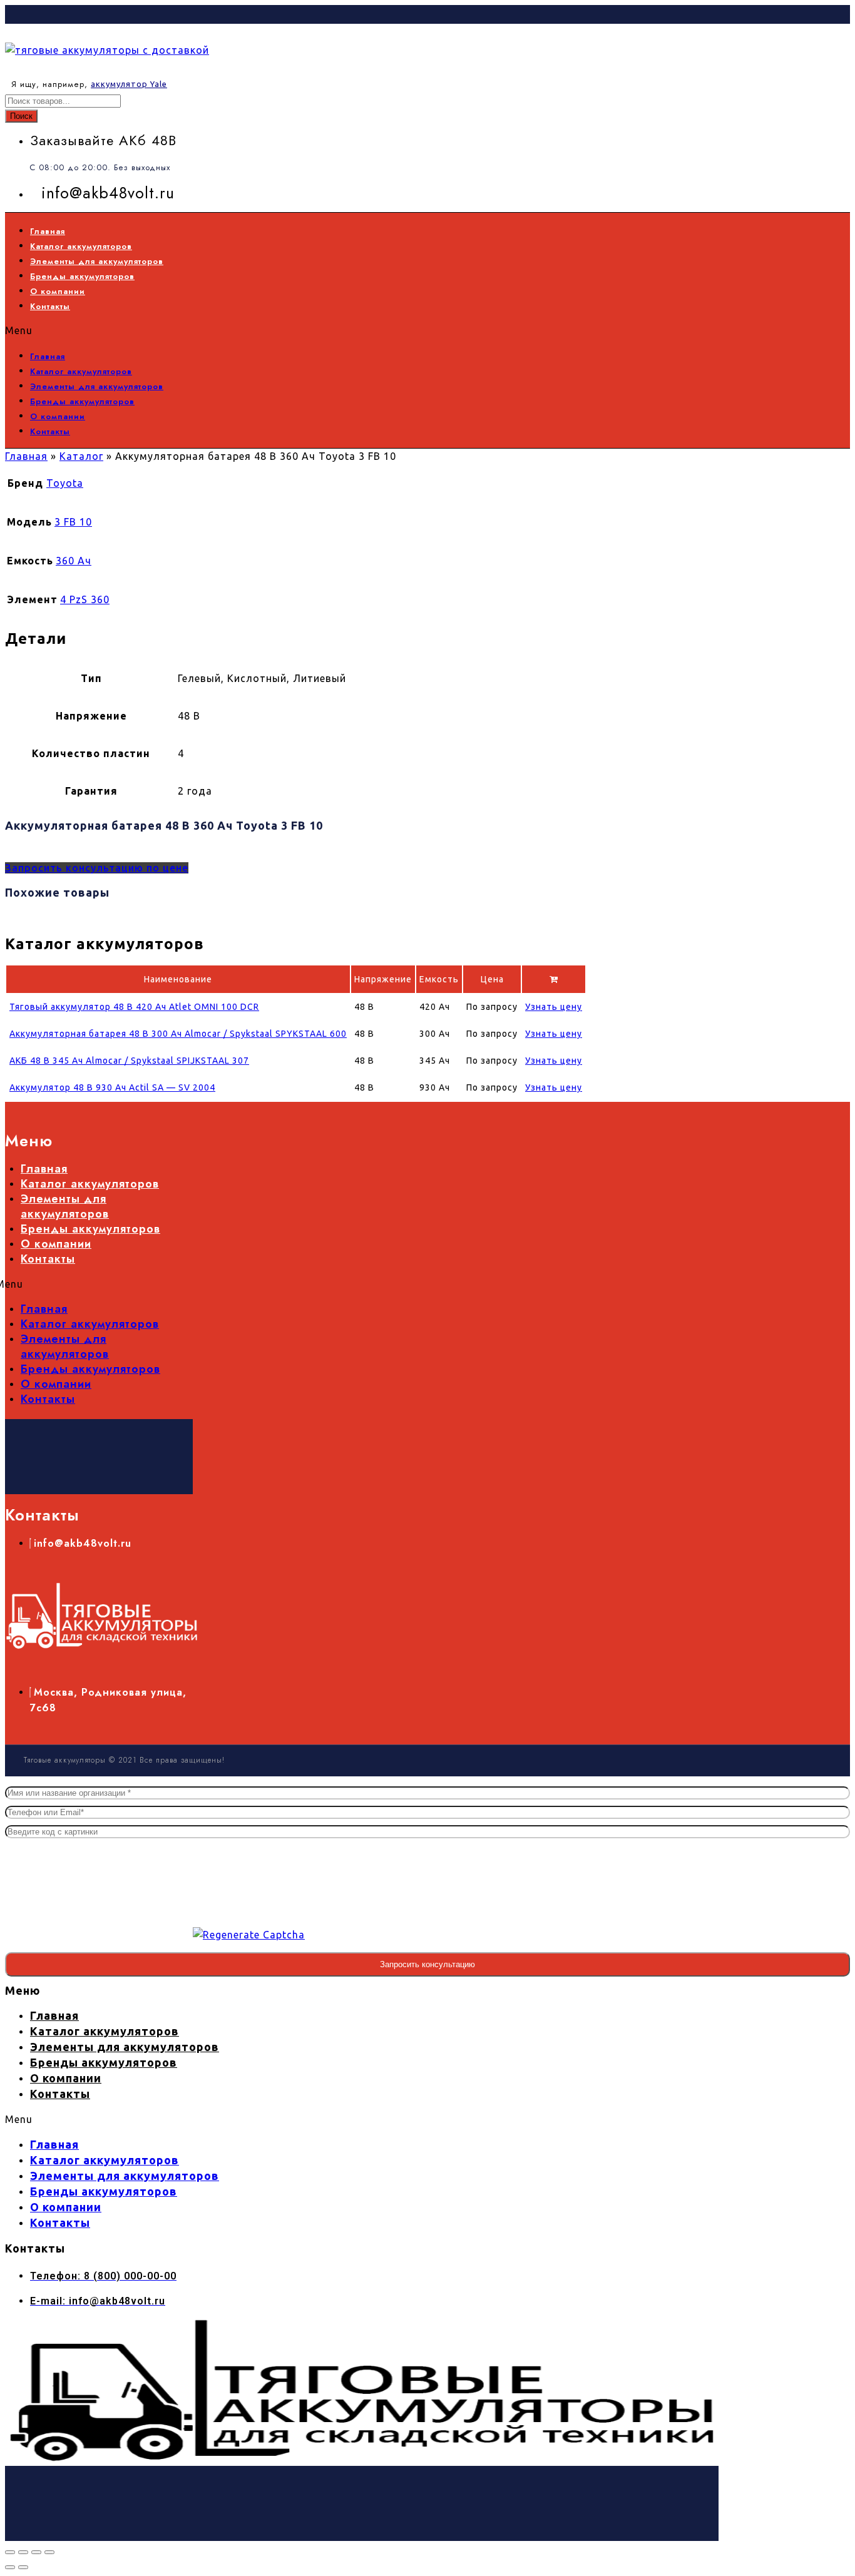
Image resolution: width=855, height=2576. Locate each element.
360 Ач (74, 561)
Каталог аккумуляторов (81, 246)
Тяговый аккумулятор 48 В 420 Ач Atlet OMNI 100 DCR (134, 1007)
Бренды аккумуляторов (82, 276)
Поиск (21, 116)
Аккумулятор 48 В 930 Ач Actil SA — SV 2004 (112, 1087)
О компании (58, 291)
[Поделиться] (36, 2552)
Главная (48, 231)
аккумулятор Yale (129, 84)
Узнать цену (554, 1007)
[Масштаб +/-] (10, 2552)
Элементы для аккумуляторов (97, 261)
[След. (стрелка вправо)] (23, 2567)
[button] (379, 330)
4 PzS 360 (85, 599)
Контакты (50, 306)
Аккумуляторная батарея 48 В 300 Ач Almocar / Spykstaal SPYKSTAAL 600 (178, 1034)
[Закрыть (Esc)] (49, 2552)
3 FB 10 (73, 522)
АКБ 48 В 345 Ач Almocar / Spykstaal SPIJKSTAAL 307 (129, 1061)
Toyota (65, 483)
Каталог (81, 456)
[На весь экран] (23, 2552)
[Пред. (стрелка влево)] (10, 2567)
